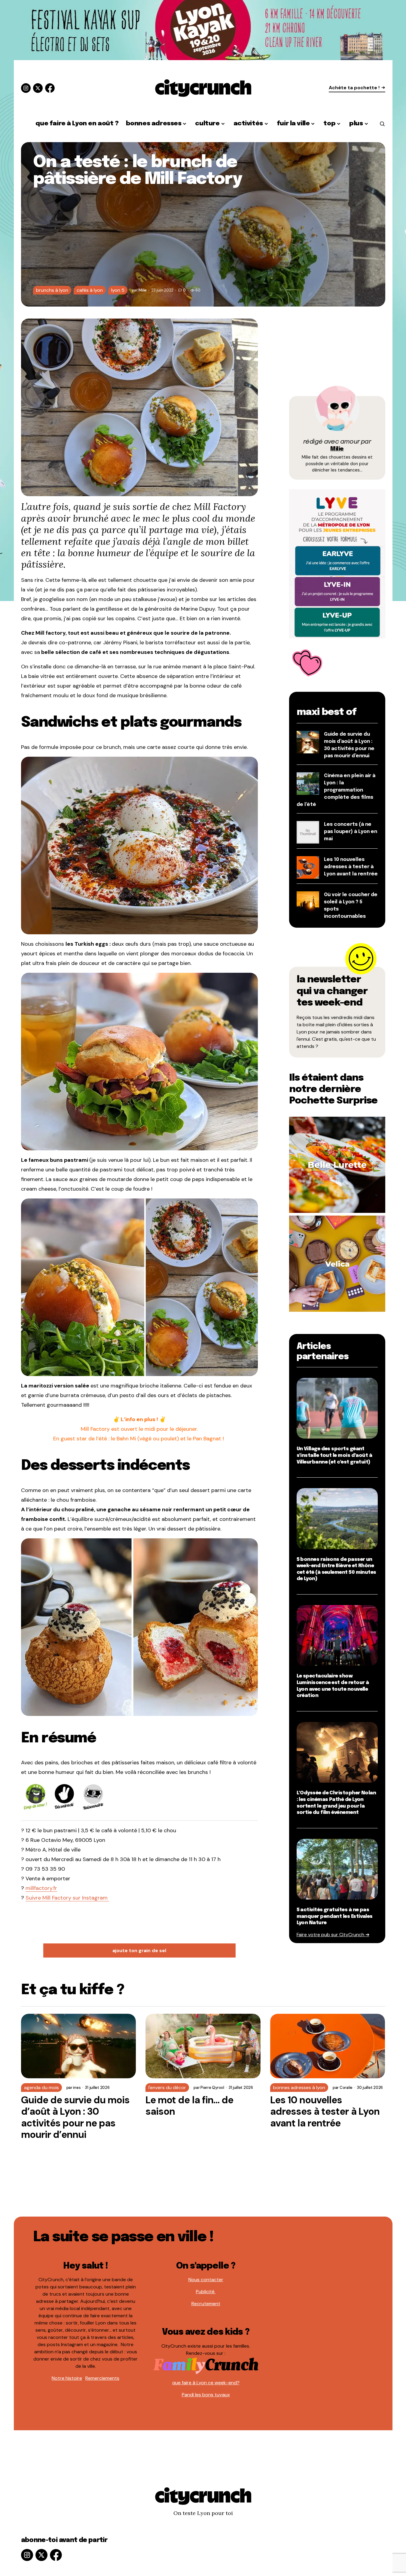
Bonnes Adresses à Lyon (299, 2088)
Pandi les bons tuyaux (206, 2395)
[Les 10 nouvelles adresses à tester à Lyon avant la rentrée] (328, 2046)
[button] (382, 124)
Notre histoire (67, 2378)
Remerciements (102, 2378)
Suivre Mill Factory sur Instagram (67, 1898)
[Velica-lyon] (337, 1263)
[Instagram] (26, 88)
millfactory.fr (41, 1888)
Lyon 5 (118, 290)
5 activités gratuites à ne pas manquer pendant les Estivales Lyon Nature (335, 1916)
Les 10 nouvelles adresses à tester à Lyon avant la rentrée (351, 867)
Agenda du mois (41, 2088)
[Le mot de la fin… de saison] (203, 2046)
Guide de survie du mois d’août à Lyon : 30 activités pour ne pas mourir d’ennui (75, 2117)
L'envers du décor (167, 2088)
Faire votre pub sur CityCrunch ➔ (333, 1935)
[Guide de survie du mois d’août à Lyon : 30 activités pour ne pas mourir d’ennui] (79, 2046)
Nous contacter (206, 2280)
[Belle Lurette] (337, 1164)
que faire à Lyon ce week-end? (206, 2383)
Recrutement (206, 2304)
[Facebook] (50, 88)
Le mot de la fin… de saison (189, 2106)
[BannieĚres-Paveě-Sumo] (337, 563)
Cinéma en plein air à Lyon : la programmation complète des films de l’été (336, 790)
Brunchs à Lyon (52, 290)
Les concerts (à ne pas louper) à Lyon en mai (351, 832)
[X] (38, 88)
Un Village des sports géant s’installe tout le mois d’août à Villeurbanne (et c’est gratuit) (334, 1455)
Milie (337, 449)
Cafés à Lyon (90, 290)
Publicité (206, 2292)
